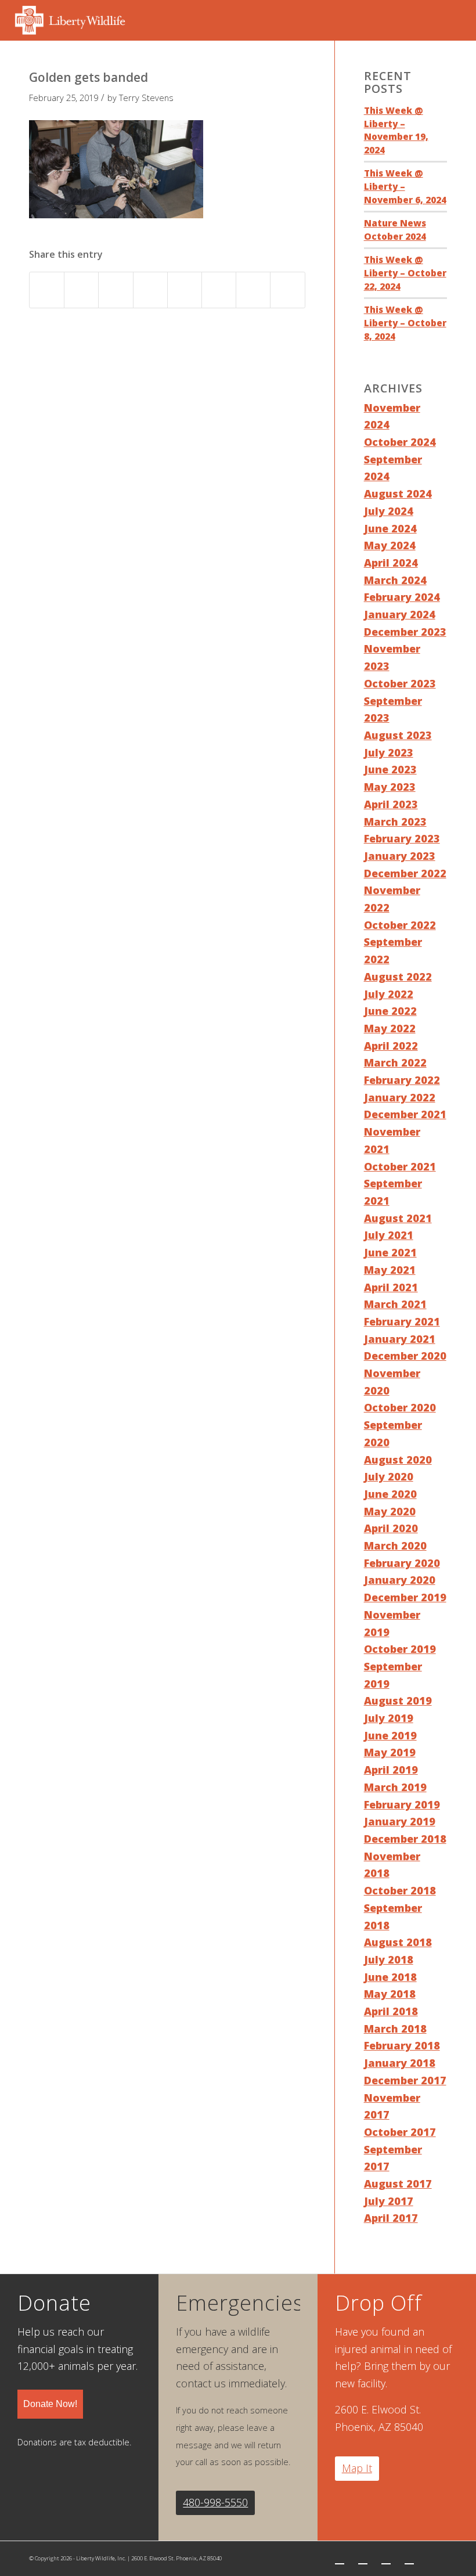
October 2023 (400, 683)
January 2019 (400, 1821)
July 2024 (389, 511)
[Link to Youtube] (409, 2559)
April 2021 (391, 1287)
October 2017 (400, 2132)
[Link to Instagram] (386, 2559)
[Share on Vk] (219, 290)
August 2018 (398, 1942)
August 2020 (398, 1460)
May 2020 (390, 1511)
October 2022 (400, 925)
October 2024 (400, 442)
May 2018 (390, 1994)
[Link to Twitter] (340, 2559)
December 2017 (405, 2080)
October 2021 (400, 1166)
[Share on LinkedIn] (150, 290)
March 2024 (395, 580)
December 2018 (405, 1839)
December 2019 (405, 1597)
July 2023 (389, 752)
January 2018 (400, 2063)
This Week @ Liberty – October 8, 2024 (405, 323)
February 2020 (402, 1563)
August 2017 (398, 2184)
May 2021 (390, 1270)
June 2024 (390, 528)
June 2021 (390, 1252)
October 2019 (400, 1649)
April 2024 (391, 563)
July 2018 (389, 1959)
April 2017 (391, 2218)
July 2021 (389, 1235)
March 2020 (395, 1545)
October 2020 (400, 1407)
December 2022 (405, 873)
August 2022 (398, 977)
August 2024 (398, 493)
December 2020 (405, 1356)
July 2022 (389, 994)
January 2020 (400, 1580)
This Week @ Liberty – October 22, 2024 (405, 273)
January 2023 (400, 856)
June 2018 (390, 1977)
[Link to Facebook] (363, 2559)
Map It (357, 2468)
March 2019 (395, 1787)
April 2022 (391, 1046)
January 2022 (400, 1097)
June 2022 (390, 1011)
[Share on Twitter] (81, 290)
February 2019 (402, 1804)
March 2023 (395, 822)
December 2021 (405, 1114)
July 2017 (389, 2201)
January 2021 (400, 1339)
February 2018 (402, 2045)
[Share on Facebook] (47, 290)
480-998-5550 (215, 2502)
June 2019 (390, 1735)
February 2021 (402, 1321)
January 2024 (400, 614)
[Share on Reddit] (253, 290)
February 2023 (402, 838)
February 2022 (402, 1080)
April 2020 (391, 1528)
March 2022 (395, 1062)
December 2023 (405, 632)
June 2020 (390, 1494)
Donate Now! (50, 2404)
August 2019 (398, 1700)
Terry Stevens (146, 98)
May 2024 (390, 545)
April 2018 (391, 2011)
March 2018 (395, 2029)
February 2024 (402, 597)
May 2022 (390, 1028)
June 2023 (390, 769)
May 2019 (390, 1752)
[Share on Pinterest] (116, 290)
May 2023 (390, 787)
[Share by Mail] (287, 290)
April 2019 (391, 1770)
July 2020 (389, 1476)
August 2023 (398, 735)
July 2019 (389, 1718)
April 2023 (391, 804)
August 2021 (398, 1218)
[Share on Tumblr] (185, 290)
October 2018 (400, 1890)
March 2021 (395, 1304)
